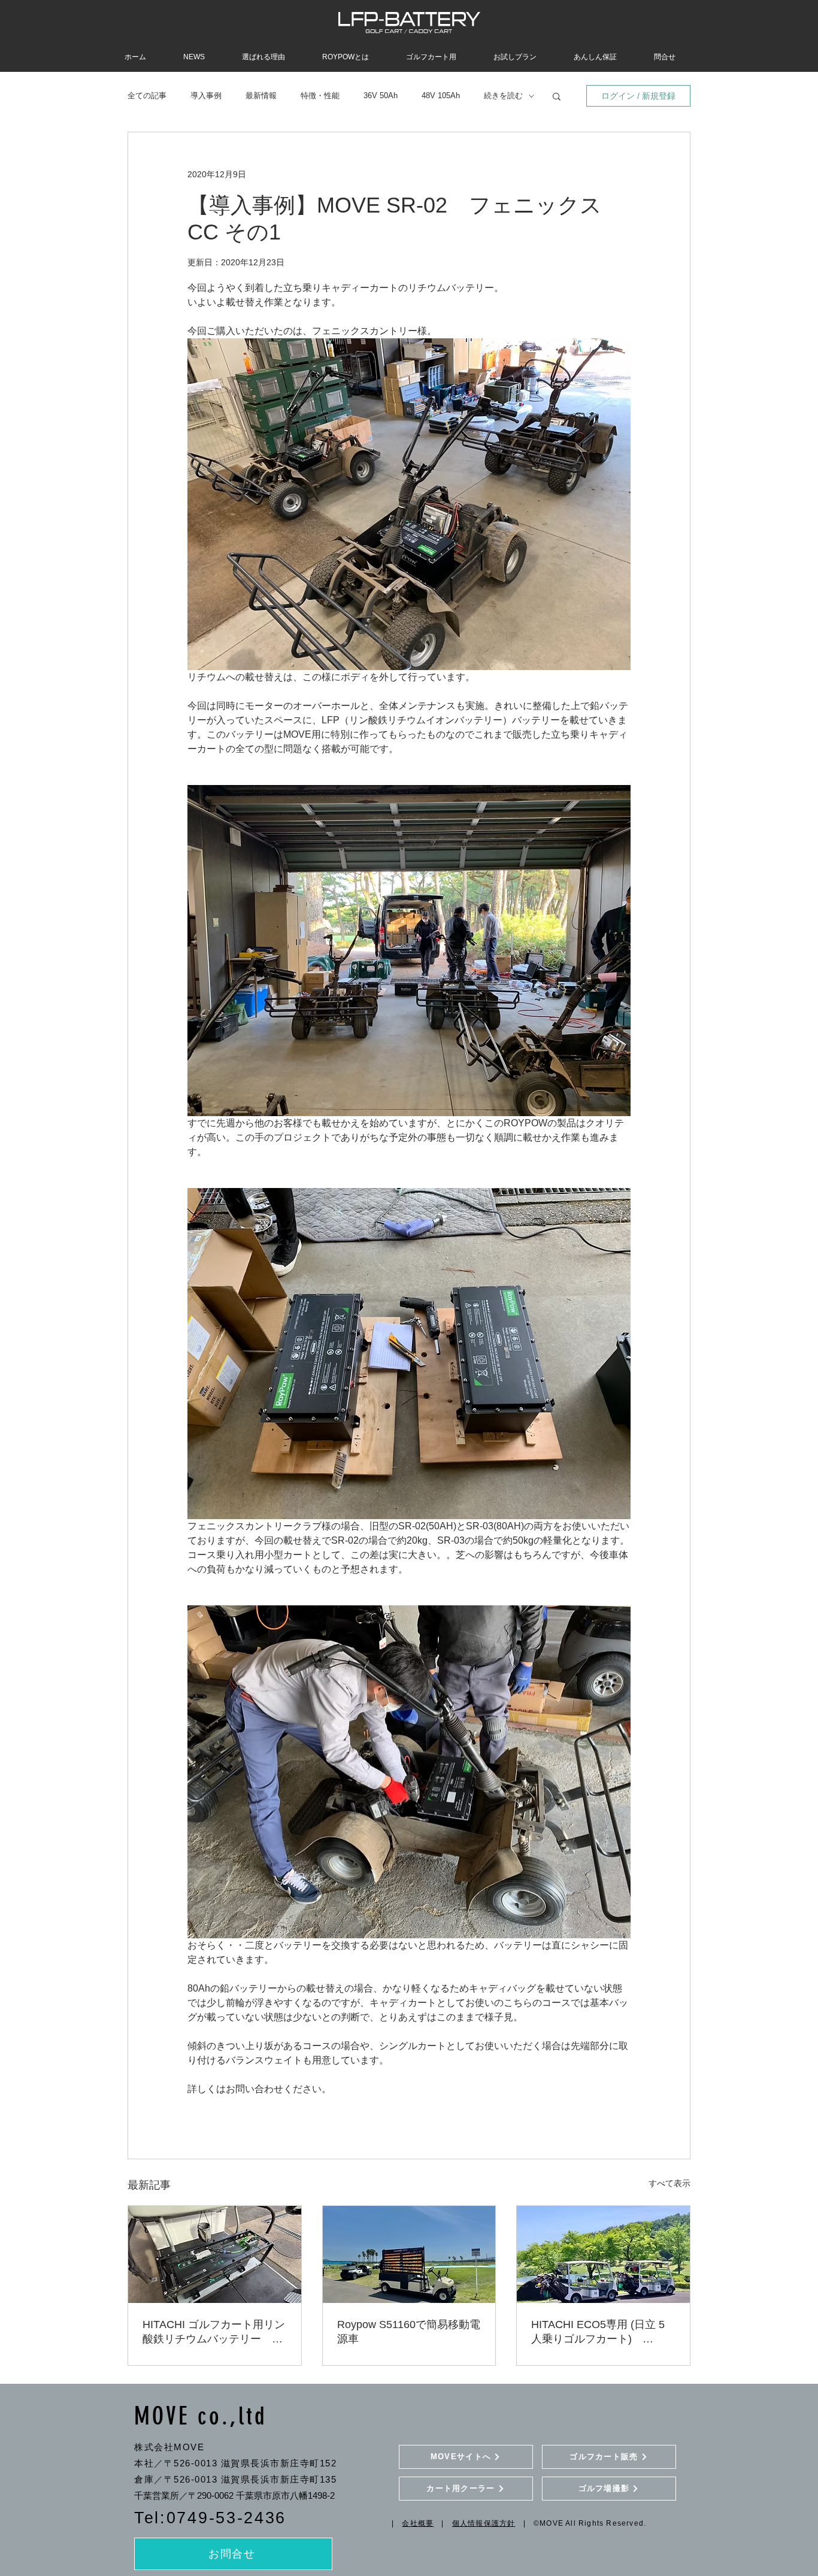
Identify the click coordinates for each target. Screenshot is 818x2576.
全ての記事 (147, 96)
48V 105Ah (441, 96)
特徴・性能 (320, 96)
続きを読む (503, 96)
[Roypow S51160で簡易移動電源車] (409, 2254)
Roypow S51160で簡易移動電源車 (409, 2332)
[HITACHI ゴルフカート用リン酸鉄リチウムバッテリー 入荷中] (215, 2254)
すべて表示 (669, 2183)
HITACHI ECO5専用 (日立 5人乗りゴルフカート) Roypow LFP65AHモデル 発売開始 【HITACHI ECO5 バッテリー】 (602, 2332)
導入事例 (206, 96)
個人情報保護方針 (484, 2523)
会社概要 (418, 2523)
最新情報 (261, 96)
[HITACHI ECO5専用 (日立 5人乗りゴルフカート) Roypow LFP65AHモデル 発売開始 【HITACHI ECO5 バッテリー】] (603, 2254)
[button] (557, 96)
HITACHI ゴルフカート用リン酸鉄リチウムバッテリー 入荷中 (214, 2332)
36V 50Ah (381, 96)
